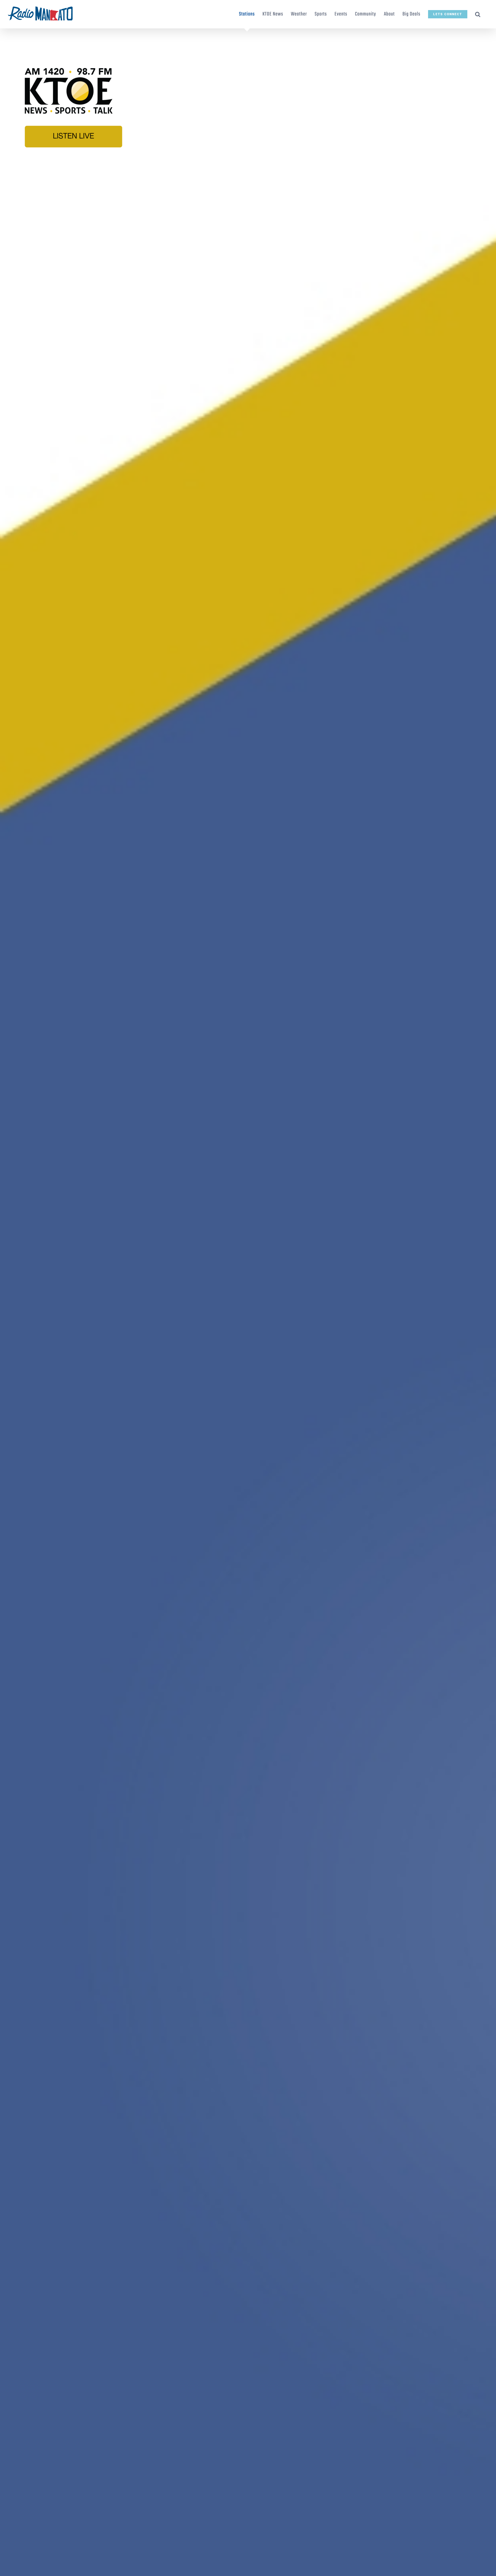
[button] (478, 14)
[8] (248, 41)
